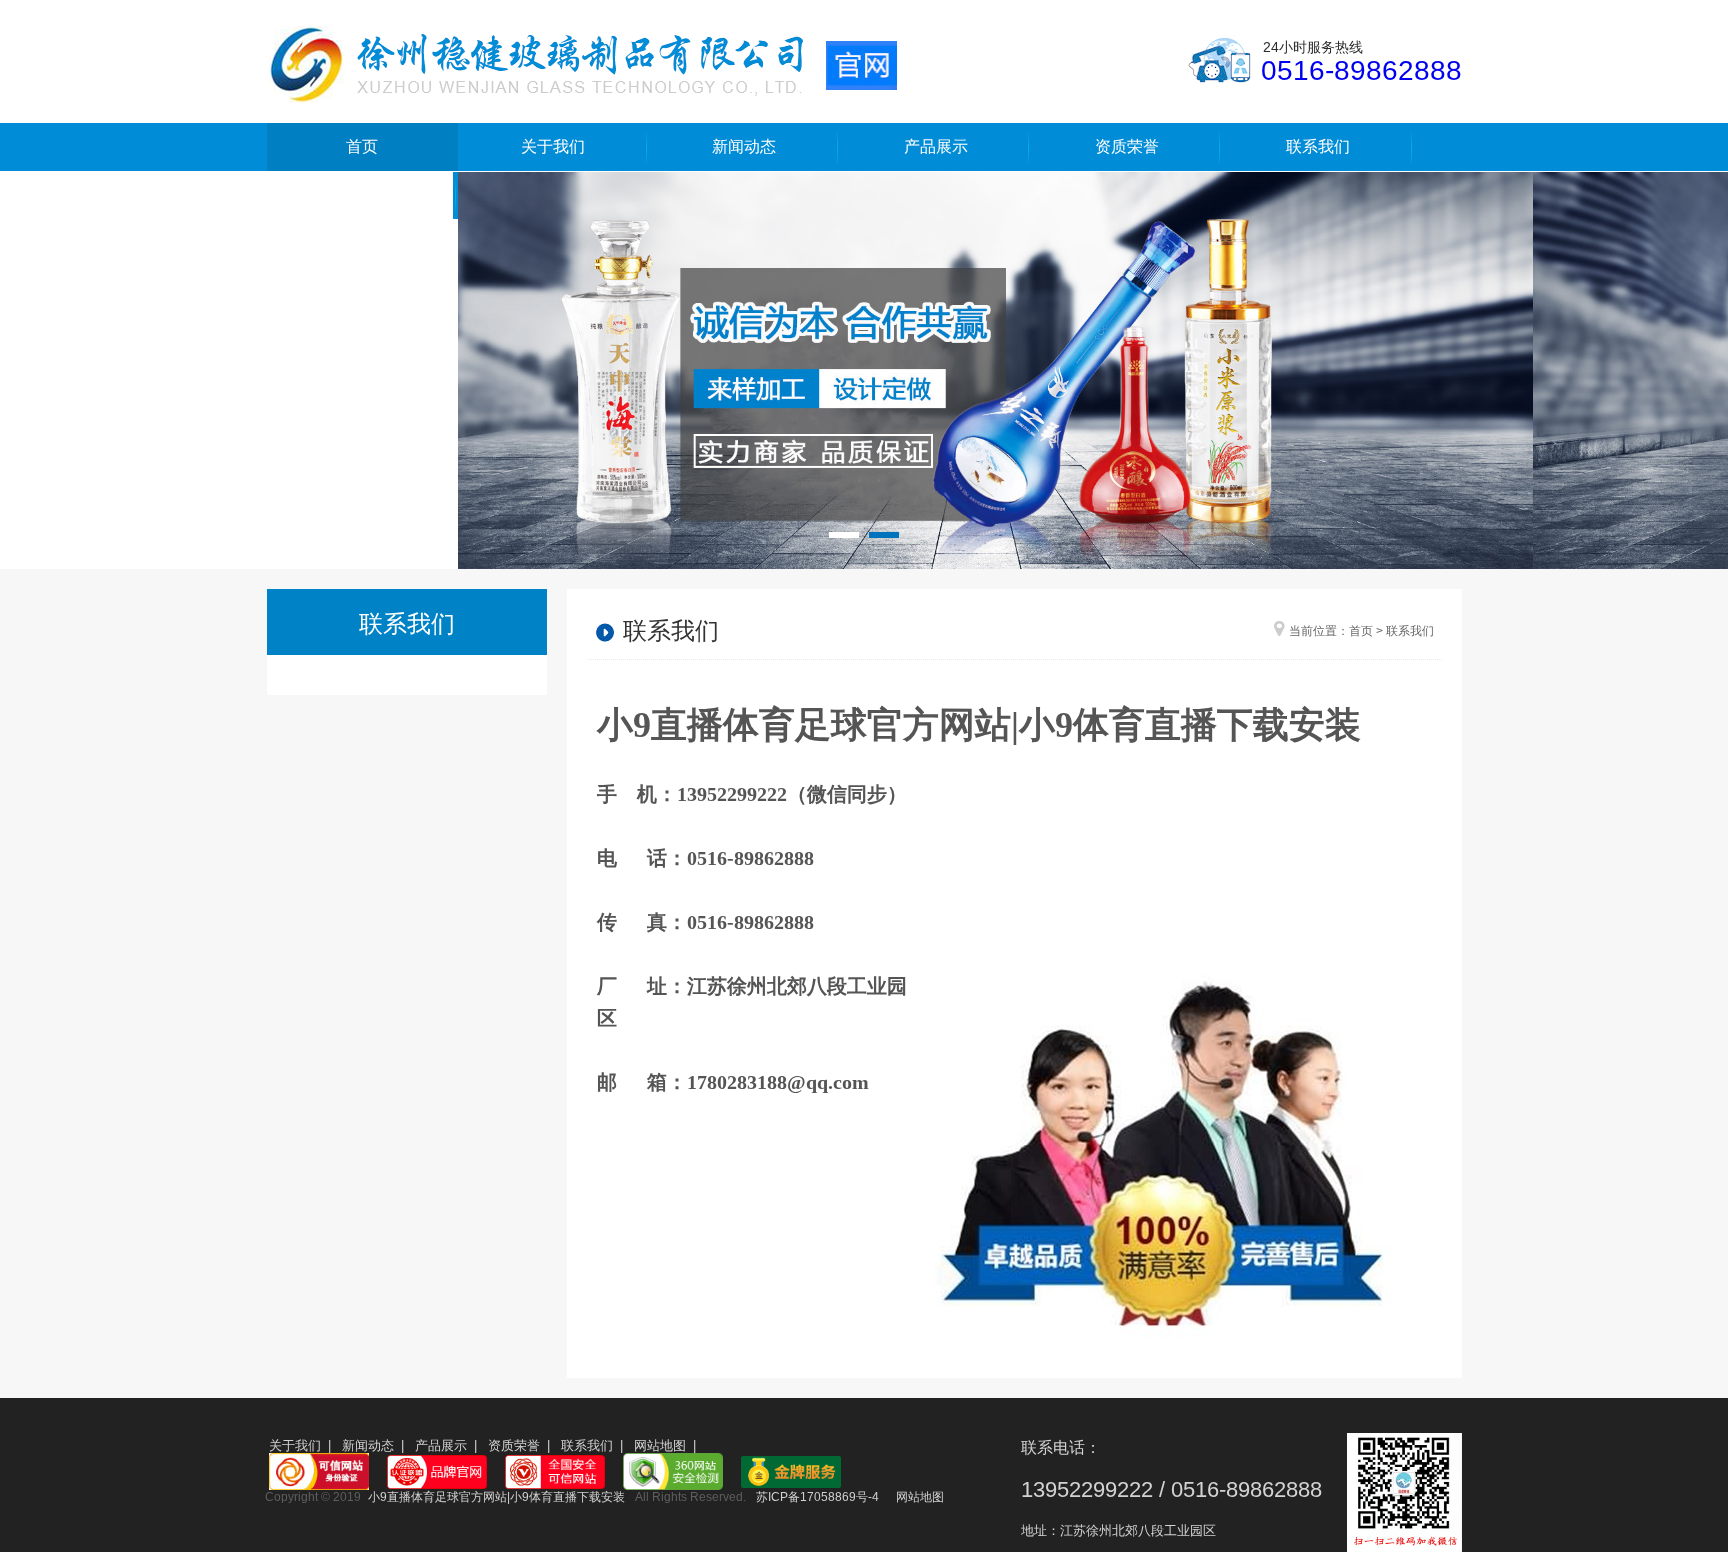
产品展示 (936, 146)
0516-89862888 (1361, 70)
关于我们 (553, 146)
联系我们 (1318, 146)
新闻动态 (744, 146)
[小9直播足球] (582, 63)
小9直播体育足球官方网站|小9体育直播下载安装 (979, 725)
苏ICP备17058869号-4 (817, 1497)
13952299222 (1087, 1489)
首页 (362, 146)
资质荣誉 (1127, 146)
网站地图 (660, 1445)
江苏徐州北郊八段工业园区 (1138, 1530)
